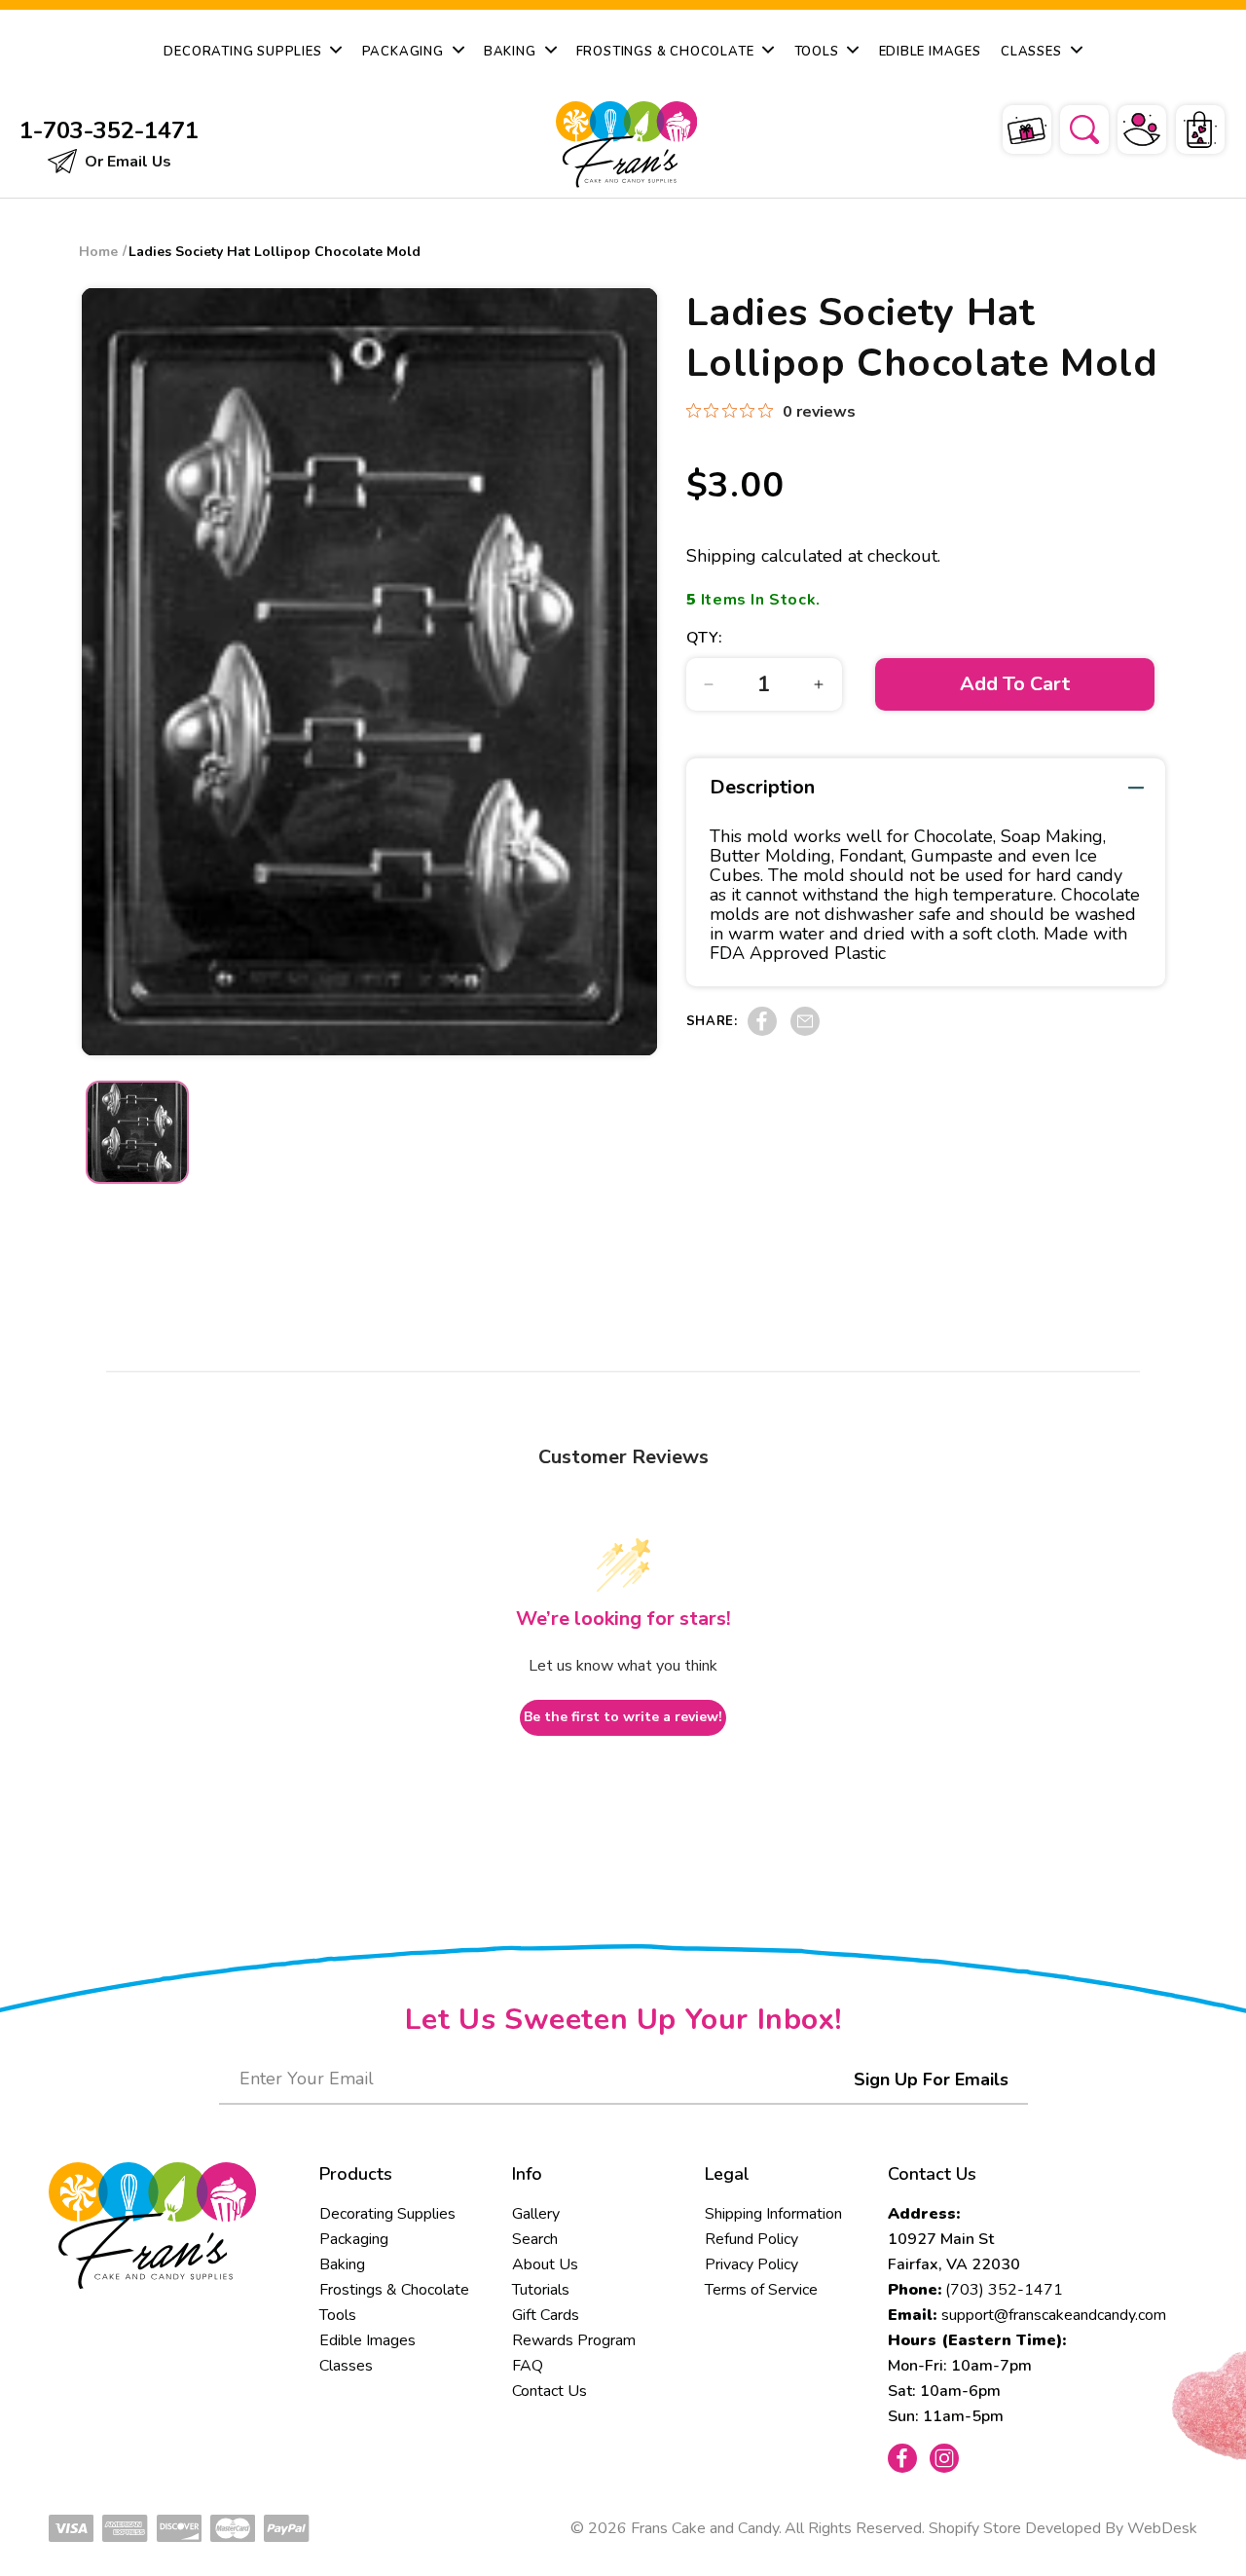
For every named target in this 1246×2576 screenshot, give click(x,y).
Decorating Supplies (387, 2214)
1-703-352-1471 (109, 130)
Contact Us (550, 2391)
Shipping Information (773, 2214)
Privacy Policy (751, 2264)
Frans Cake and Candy (705, 2528)
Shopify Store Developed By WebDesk (1063, 2528)
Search (535, 2239)
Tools (338, 2315)
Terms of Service (761, 2290)
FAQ (528, 2366)
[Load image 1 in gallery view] (137, 1132)
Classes (346, 2366)
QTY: (705, 638)
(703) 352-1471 (1004, 2290)
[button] (1072, 127)
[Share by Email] (805, 1031)
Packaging (354, 2239)
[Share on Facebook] (762, 1031)
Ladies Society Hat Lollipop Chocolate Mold (275, 252)
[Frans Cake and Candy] (623, 145)
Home (98, 252)
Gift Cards (546, 2315)
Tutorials (541, 2290)
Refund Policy (751, 2239)
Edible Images (367, 2340)
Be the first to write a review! (623, 1717)
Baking (342, 2264)
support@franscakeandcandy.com (1054, 2315)
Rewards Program (574, 2340)
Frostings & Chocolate (394, 2290)
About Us (545, 2264)
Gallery (536, 2214)
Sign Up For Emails (931, 2079)
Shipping (721, 556)
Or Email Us (126, 162)
